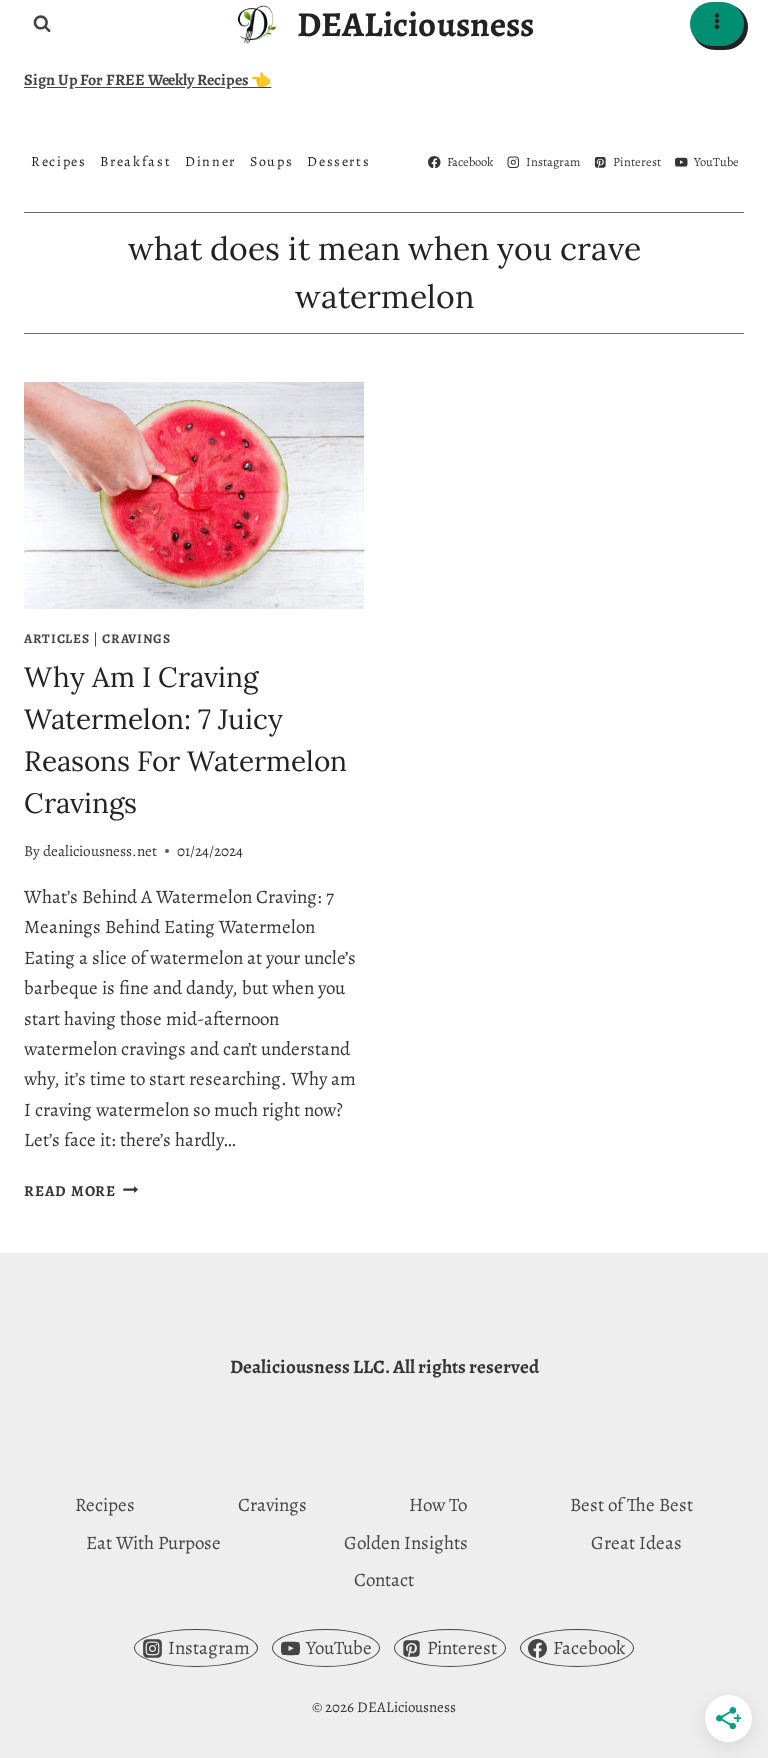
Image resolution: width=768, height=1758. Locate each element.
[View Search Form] (42, 24)
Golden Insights (406, 1543)
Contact (384, 1580)
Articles (56, 638)
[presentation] (194, 495)
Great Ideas (636, 1543)
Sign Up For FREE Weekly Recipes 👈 (147, 80)
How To (438, 1505)
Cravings (136, 638)
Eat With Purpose (153, 1543)
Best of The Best (631, 1505)
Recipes (105, 1505)
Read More (81, 1191)
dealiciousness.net (100, 851)
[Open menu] (717, 23)
